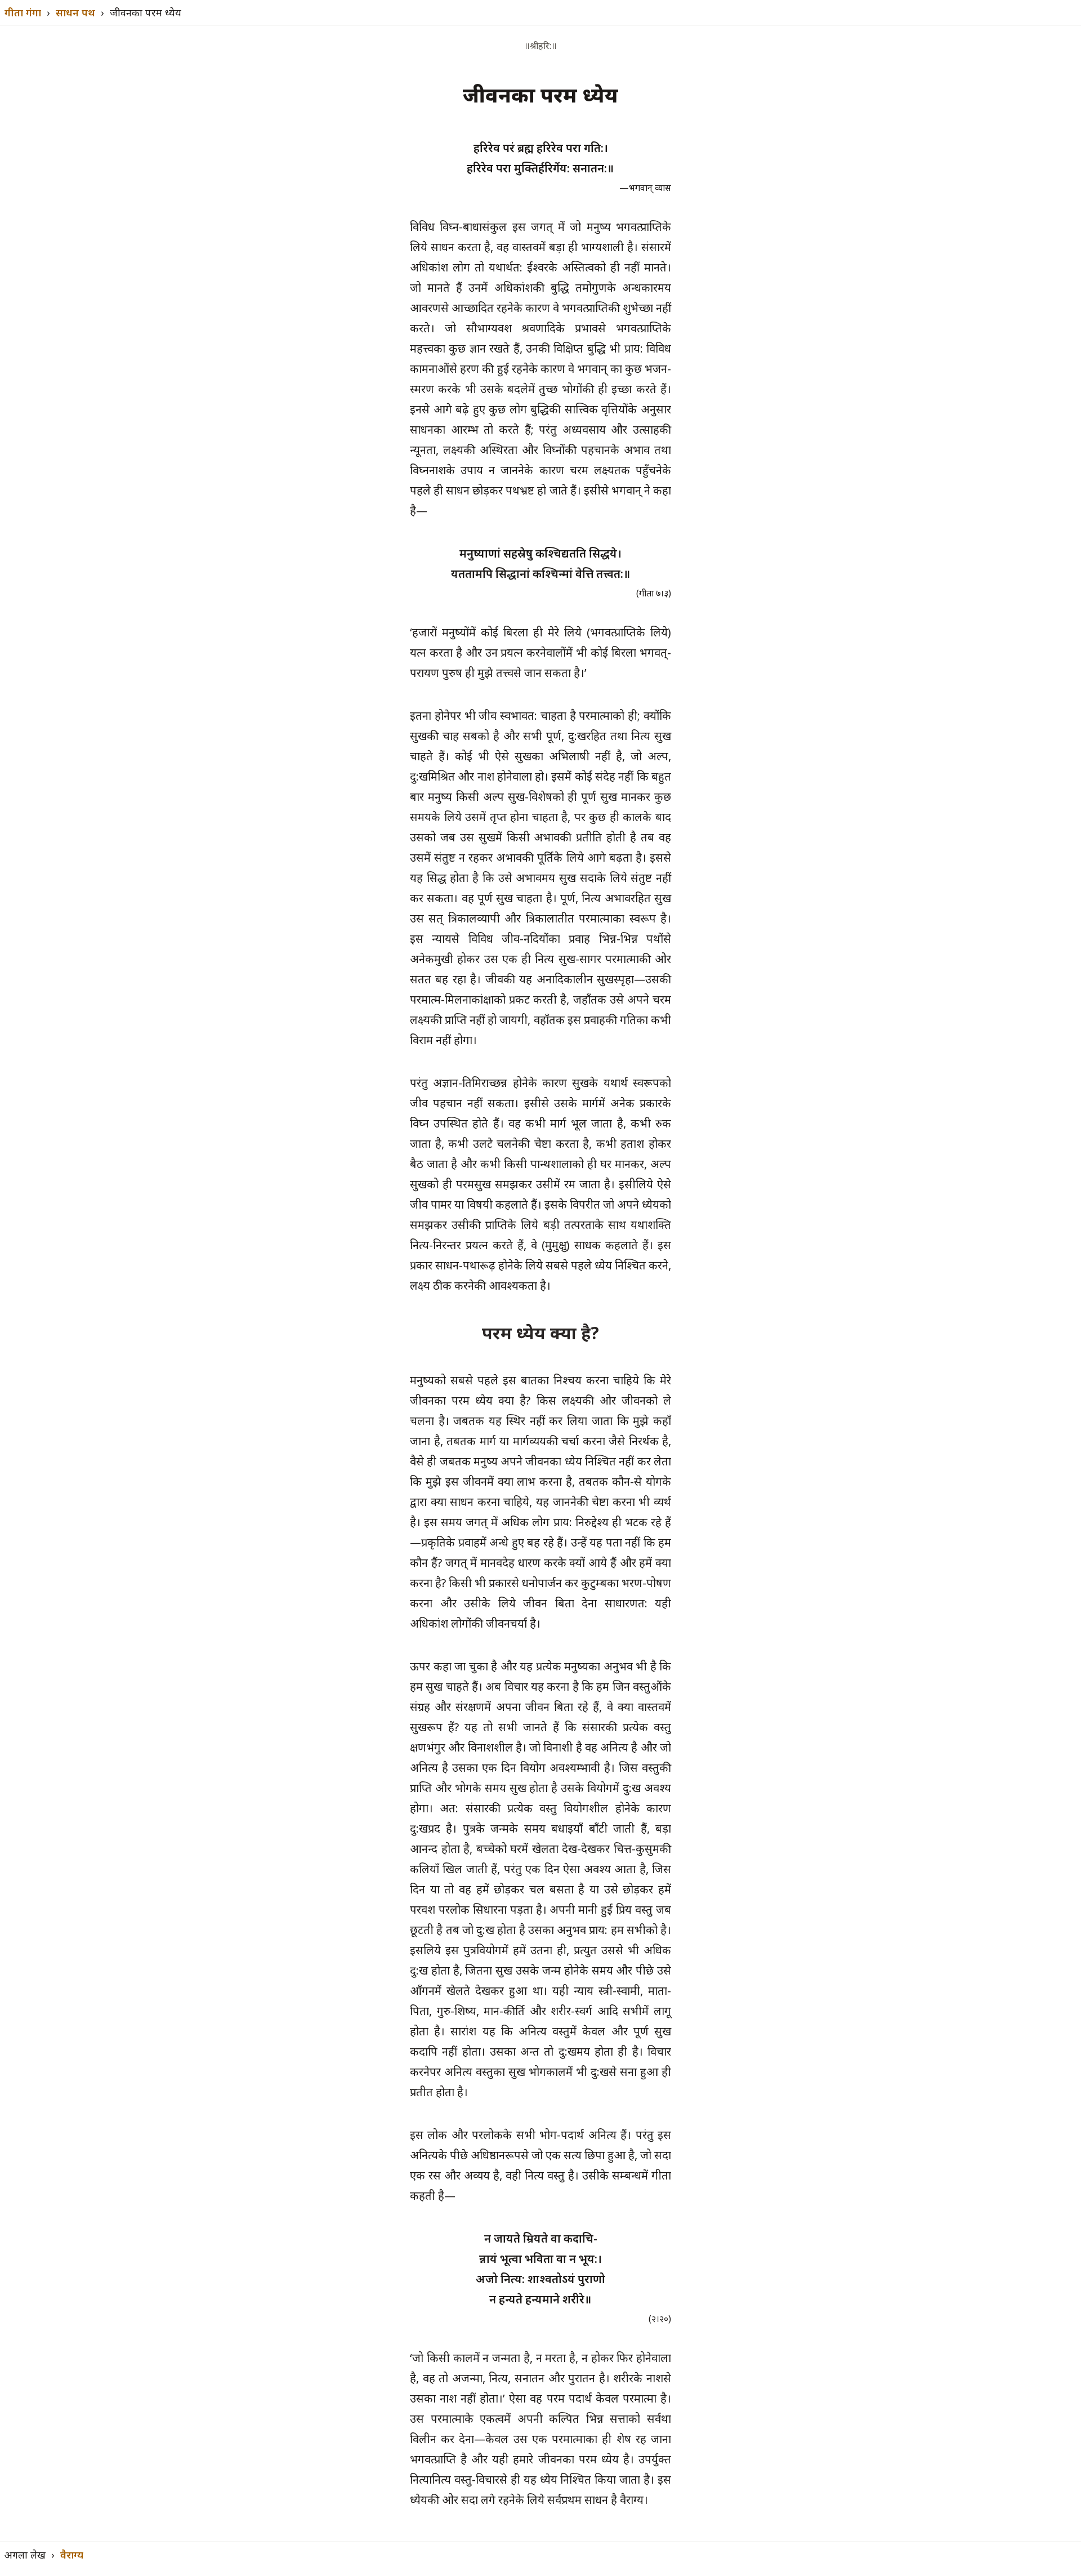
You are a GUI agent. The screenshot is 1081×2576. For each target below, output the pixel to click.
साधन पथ (75, 12)
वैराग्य (72, 2555)
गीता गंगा (23, 12)
